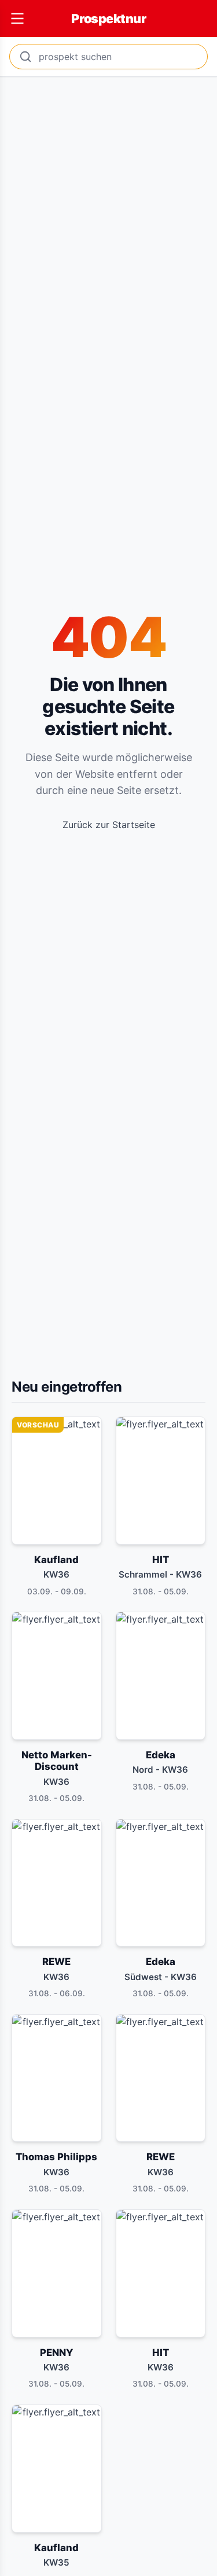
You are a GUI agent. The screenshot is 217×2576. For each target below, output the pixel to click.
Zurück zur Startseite (109, 825)
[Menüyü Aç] (17, 18)
